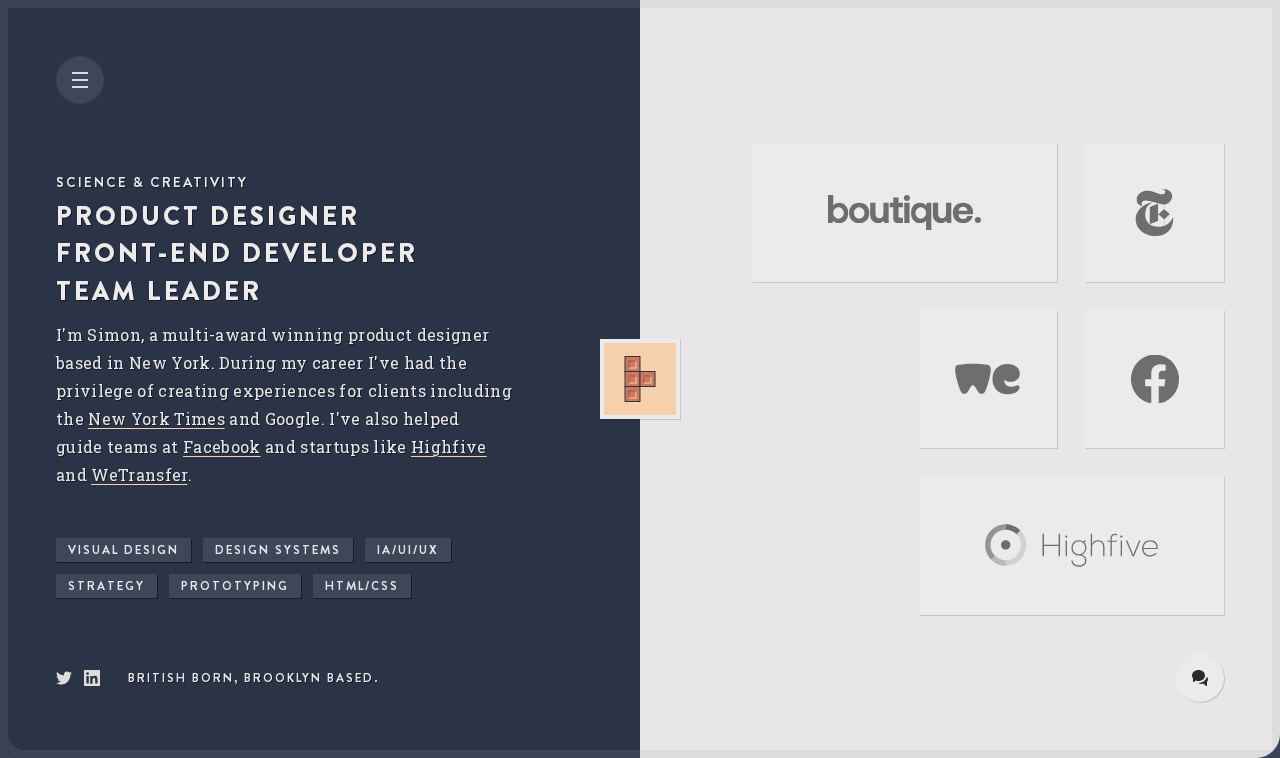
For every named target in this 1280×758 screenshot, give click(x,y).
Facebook (222, 446)
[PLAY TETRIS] (640, 379)
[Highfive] (1071, 545)
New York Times (156, 418)
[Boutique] (904, 212)
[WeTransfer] (988, 379)
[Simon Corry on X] (64, 681)
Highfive (449, 446)
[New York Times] (1154, 212)
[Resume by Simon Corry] (92, 681)
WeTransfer (139, 474)
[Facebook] (1154, 379)
